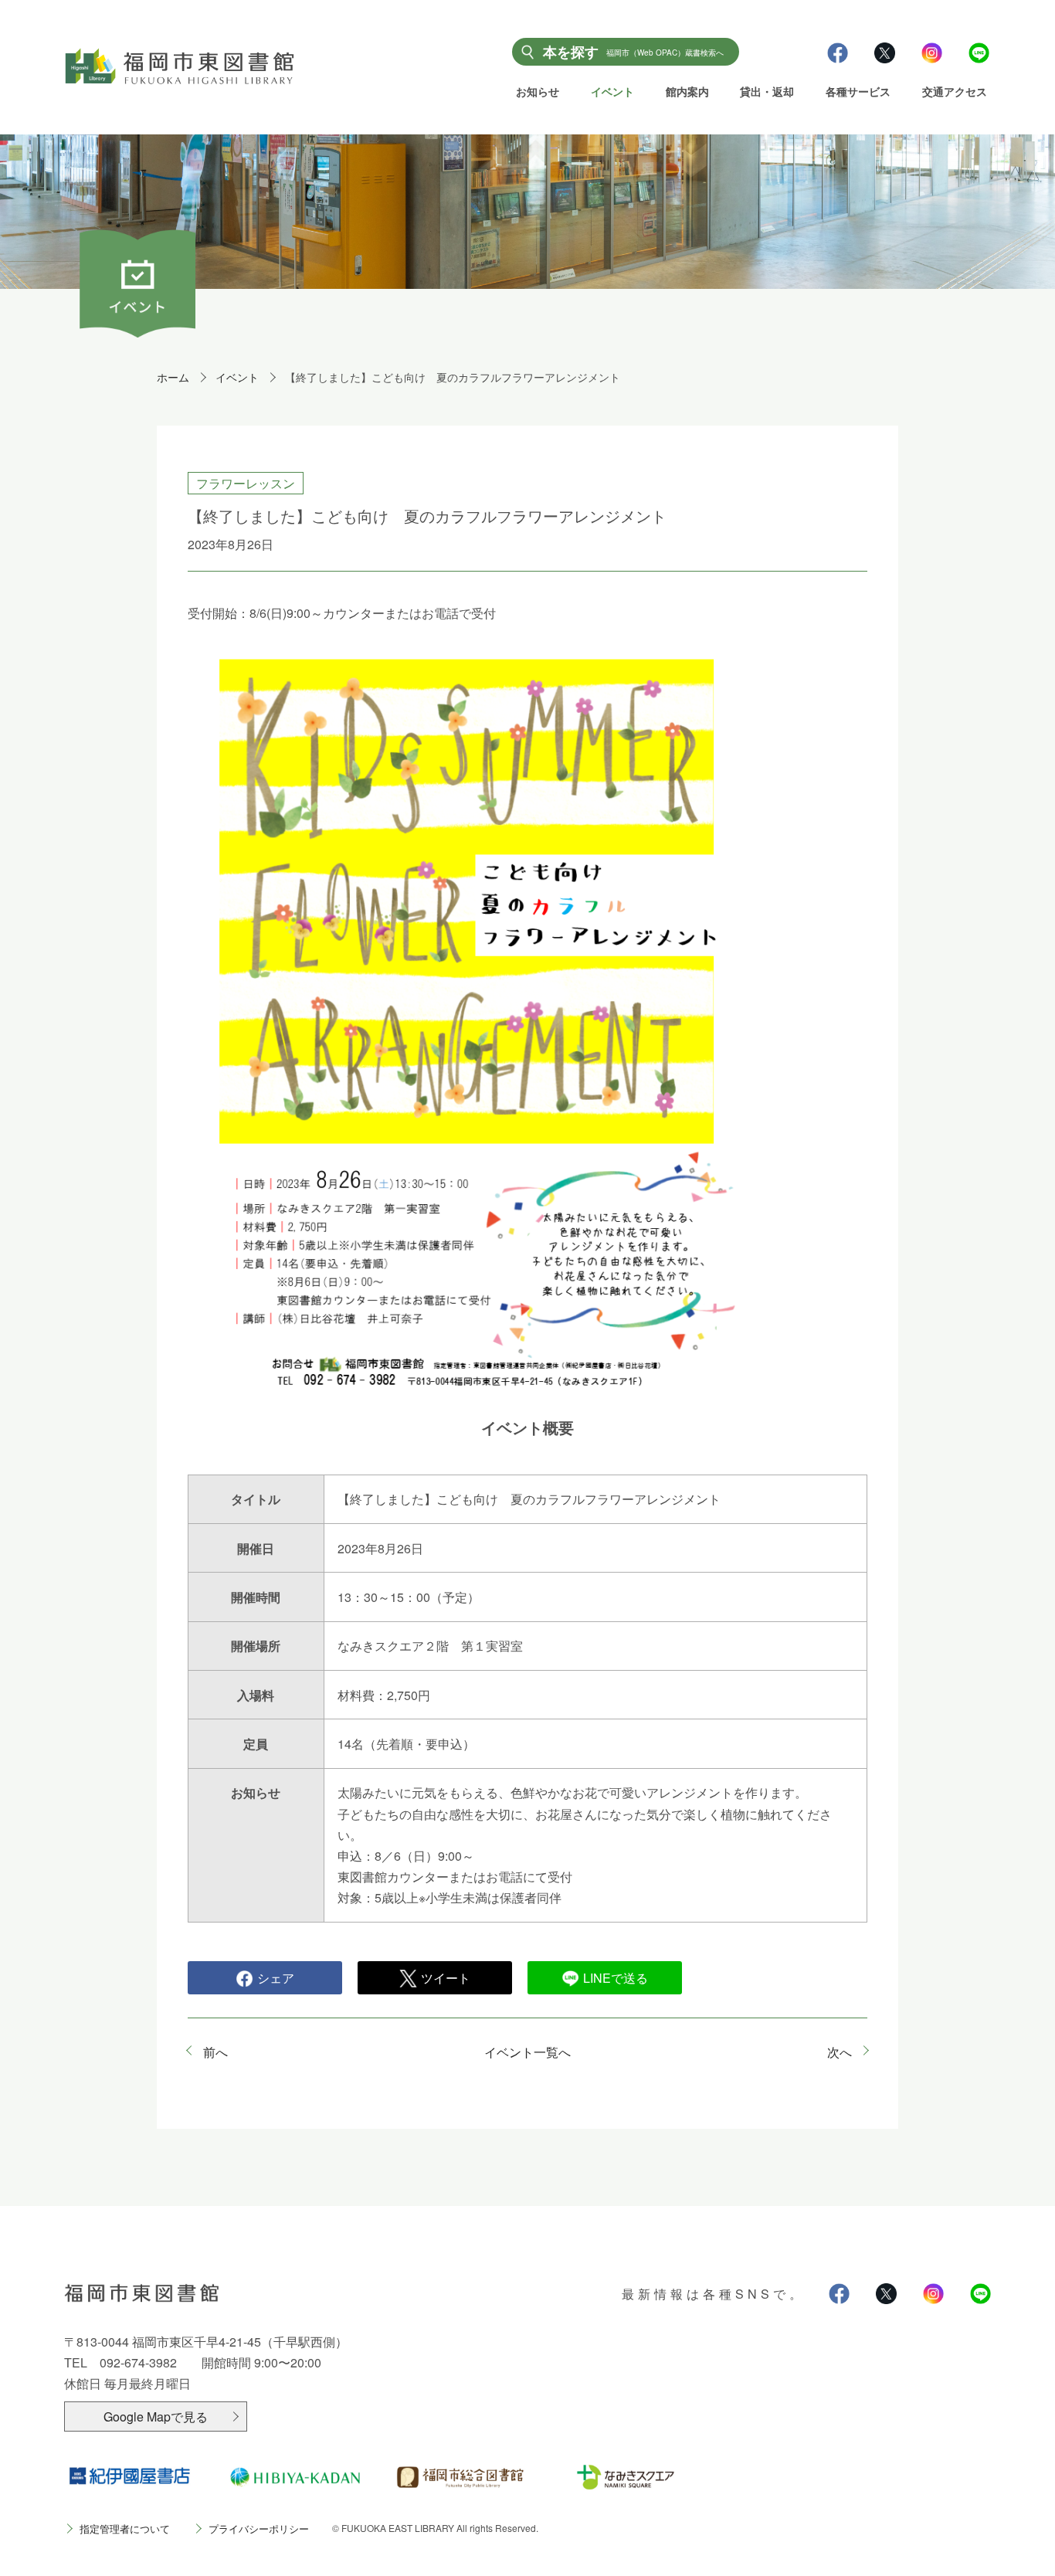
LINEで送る (616, 1978)
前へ (215, 2052)
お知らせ (538, 91)
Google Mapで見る (156, 2416)
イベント (612, 91)
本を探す (633, 52)
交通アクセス (955, 91)
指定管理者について (125, 2528)
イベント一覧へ (527, 2052)
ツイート (446, 1978)
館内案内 (687, 91)
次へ (840, 2052)
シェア (276, 1978)
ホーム (173, 377)
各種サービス (858, 91)
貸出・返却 (767, 91)
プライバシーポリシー (259, 2528)
